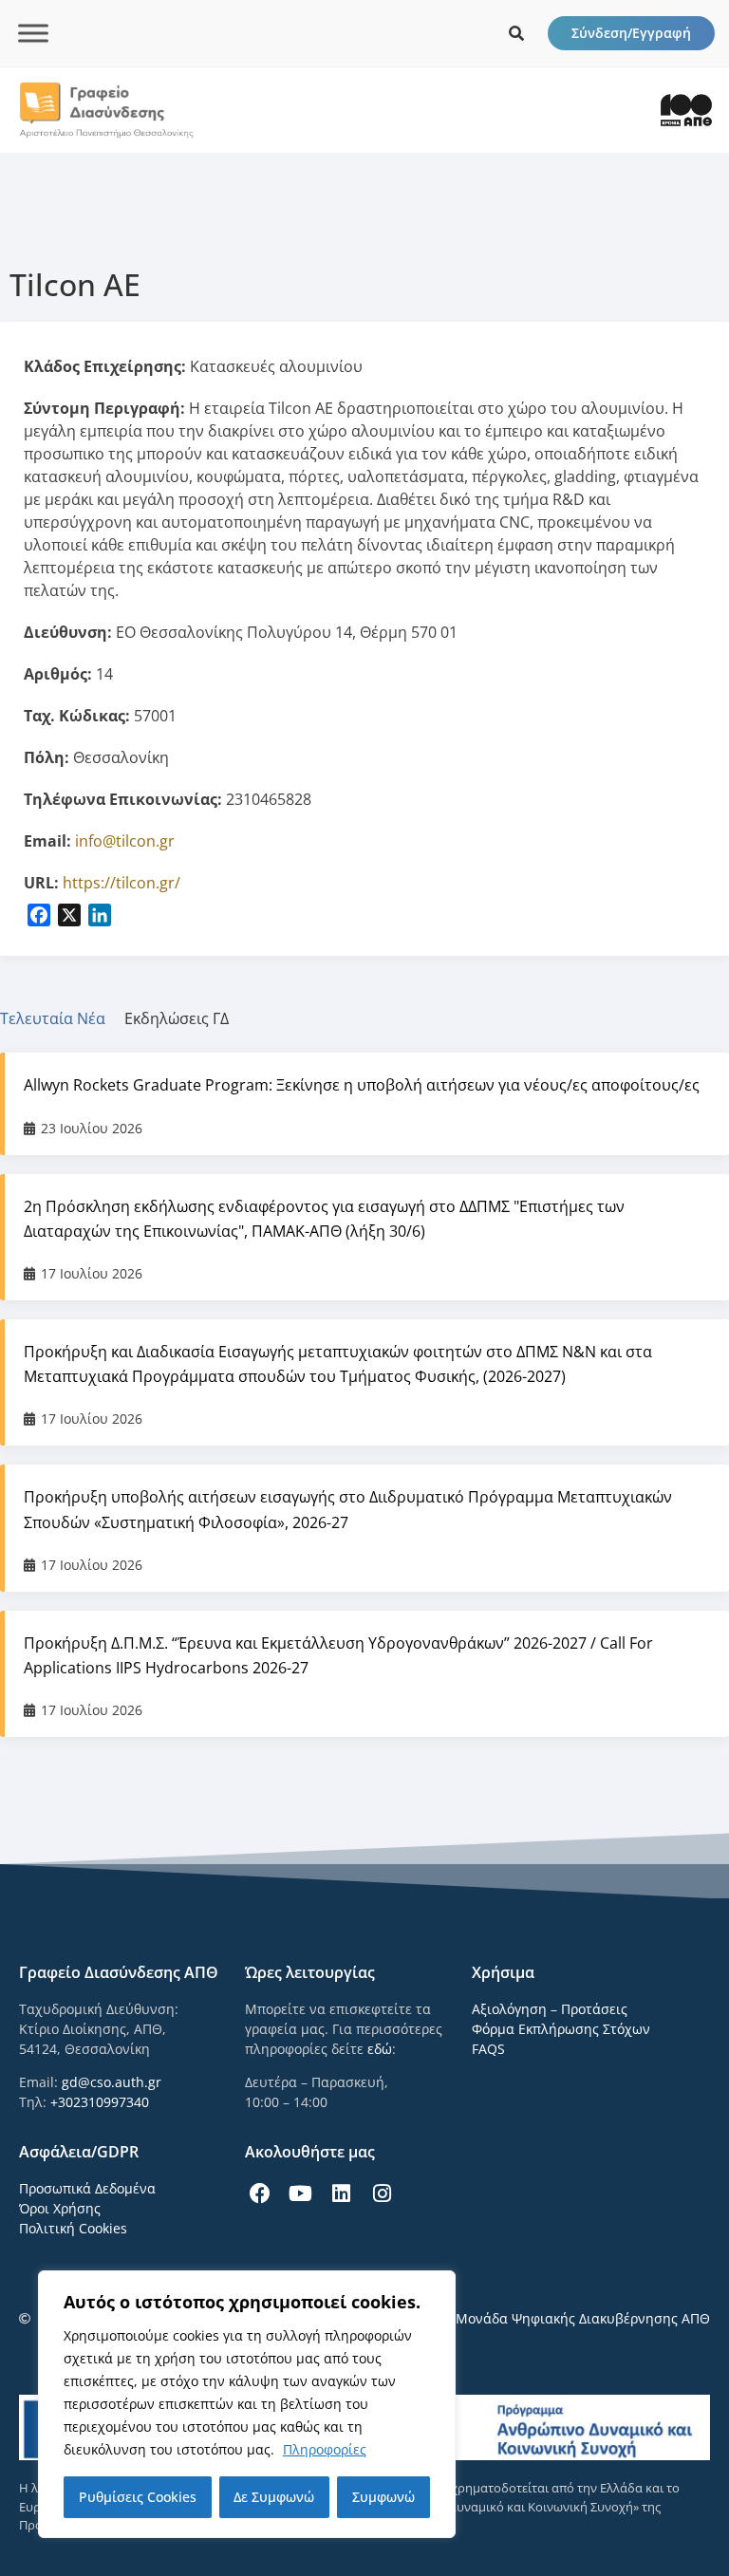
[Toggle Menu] (33, 33)
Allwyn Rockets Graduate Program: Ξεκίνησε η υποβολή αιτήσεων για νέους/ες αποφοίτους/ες (362, 1085)
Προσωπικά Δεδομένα (87, 2188)
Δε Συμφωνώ (274, 2497)
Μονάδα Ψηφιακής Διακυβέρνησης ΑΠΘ (583, 2318)
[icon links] (516, 33)
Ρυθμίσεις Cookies (138, 2497)
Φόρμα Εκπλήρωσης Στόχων (561, 2029)
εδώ (380, 2049)
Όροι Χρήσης (60, 2208)
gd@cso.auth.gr (112, 2082)
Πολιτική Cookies (73, 2228)
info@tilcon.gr (125, 841)
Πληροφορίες (325, 2449)
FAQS (488, 2049)
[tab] (62, 1018)
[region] (247, 2404)
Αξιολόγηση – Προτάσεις (550, 2009)
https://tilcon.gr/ (121, 883)
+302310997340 (100, 2102)
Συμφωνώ (383, 2497)
